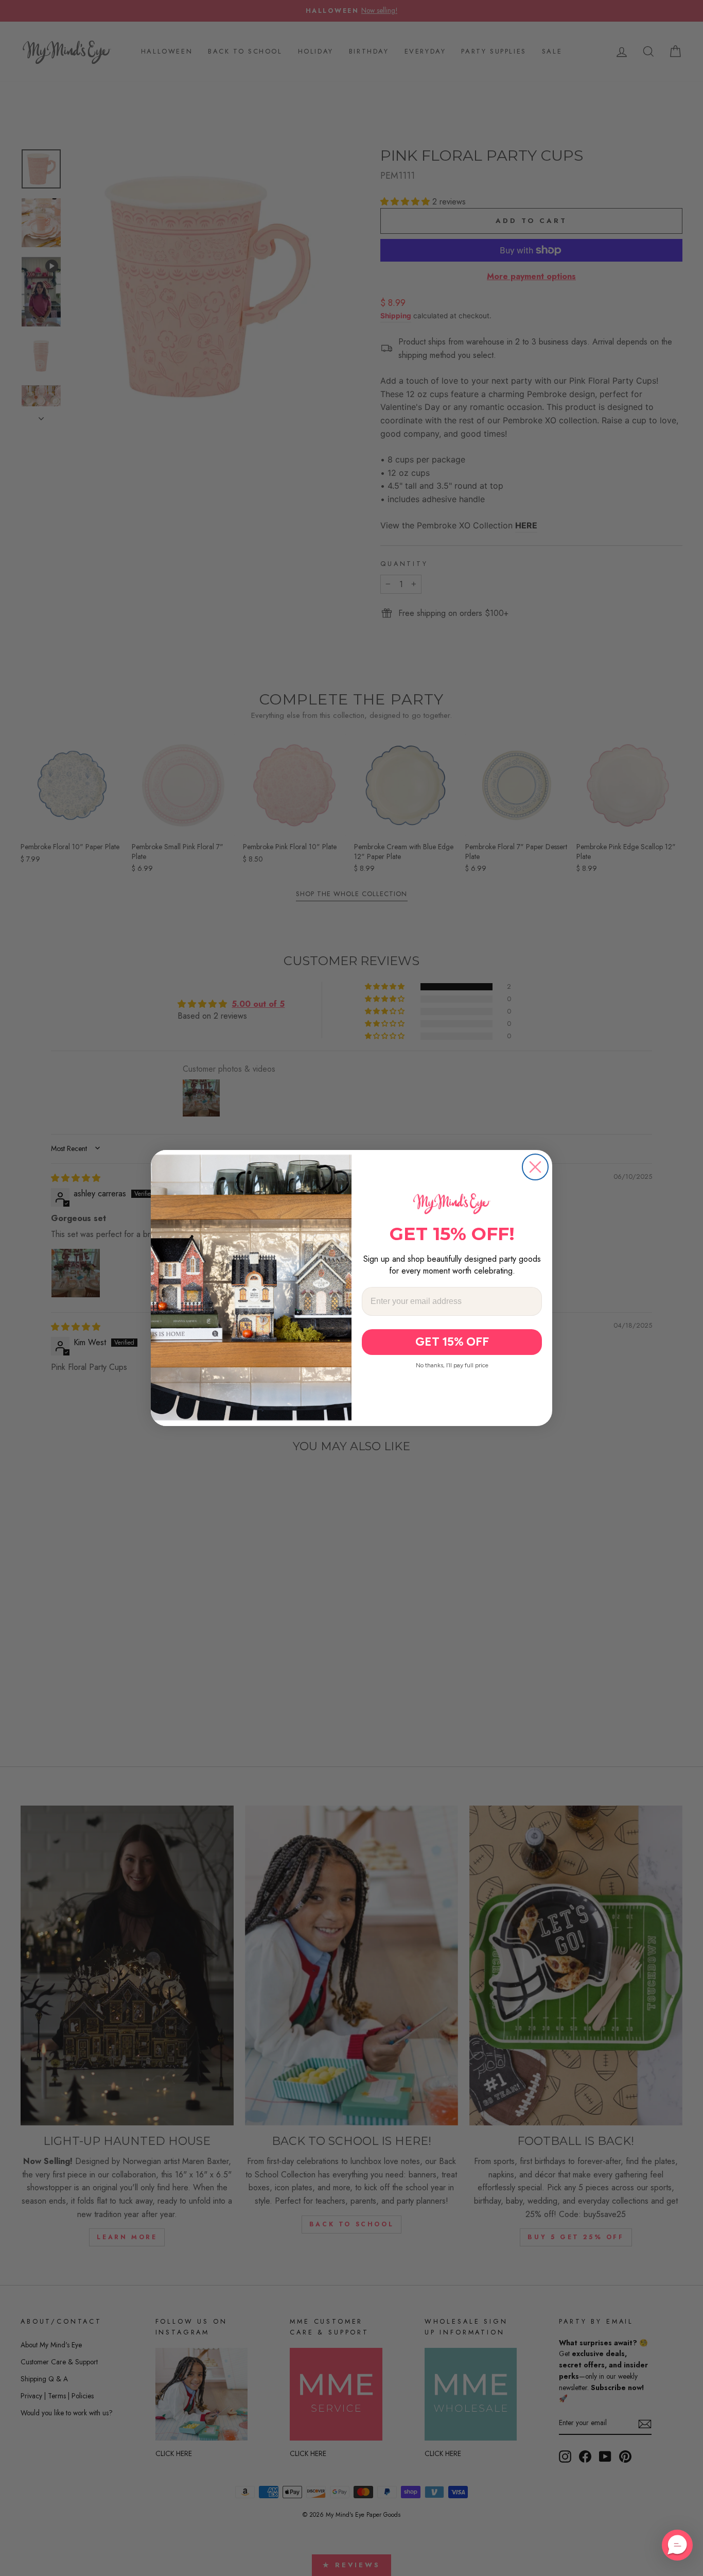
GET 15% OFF (452, 1342)
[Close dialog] (535, 1167)
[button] (677, 2545)
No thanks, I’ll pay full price (452, 1365)
